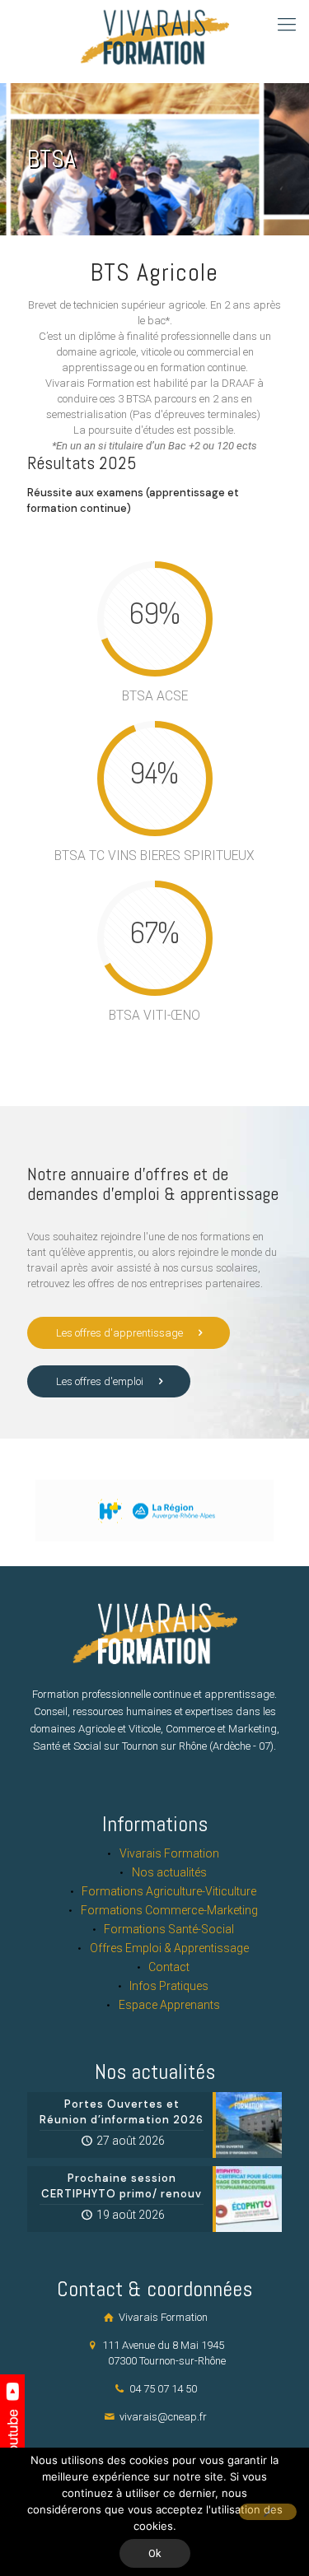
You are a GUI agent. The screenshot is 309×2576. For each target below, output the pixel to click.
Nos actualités (169, 1872)
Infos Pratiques (169, 1986)
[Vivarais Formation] (152, 41)
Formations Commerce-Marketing (169, 1910)
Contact (169, 1967)
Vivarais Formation (169, 1853)
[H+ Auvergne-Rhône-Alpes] (154, 1511)
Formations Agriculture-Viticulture (169, 1891)
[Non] (268, 2512)
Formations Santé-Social (169, 1929)
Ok (155, 2553)
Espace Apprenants (169, 2005)
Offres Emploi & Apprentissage (169, 1948)
